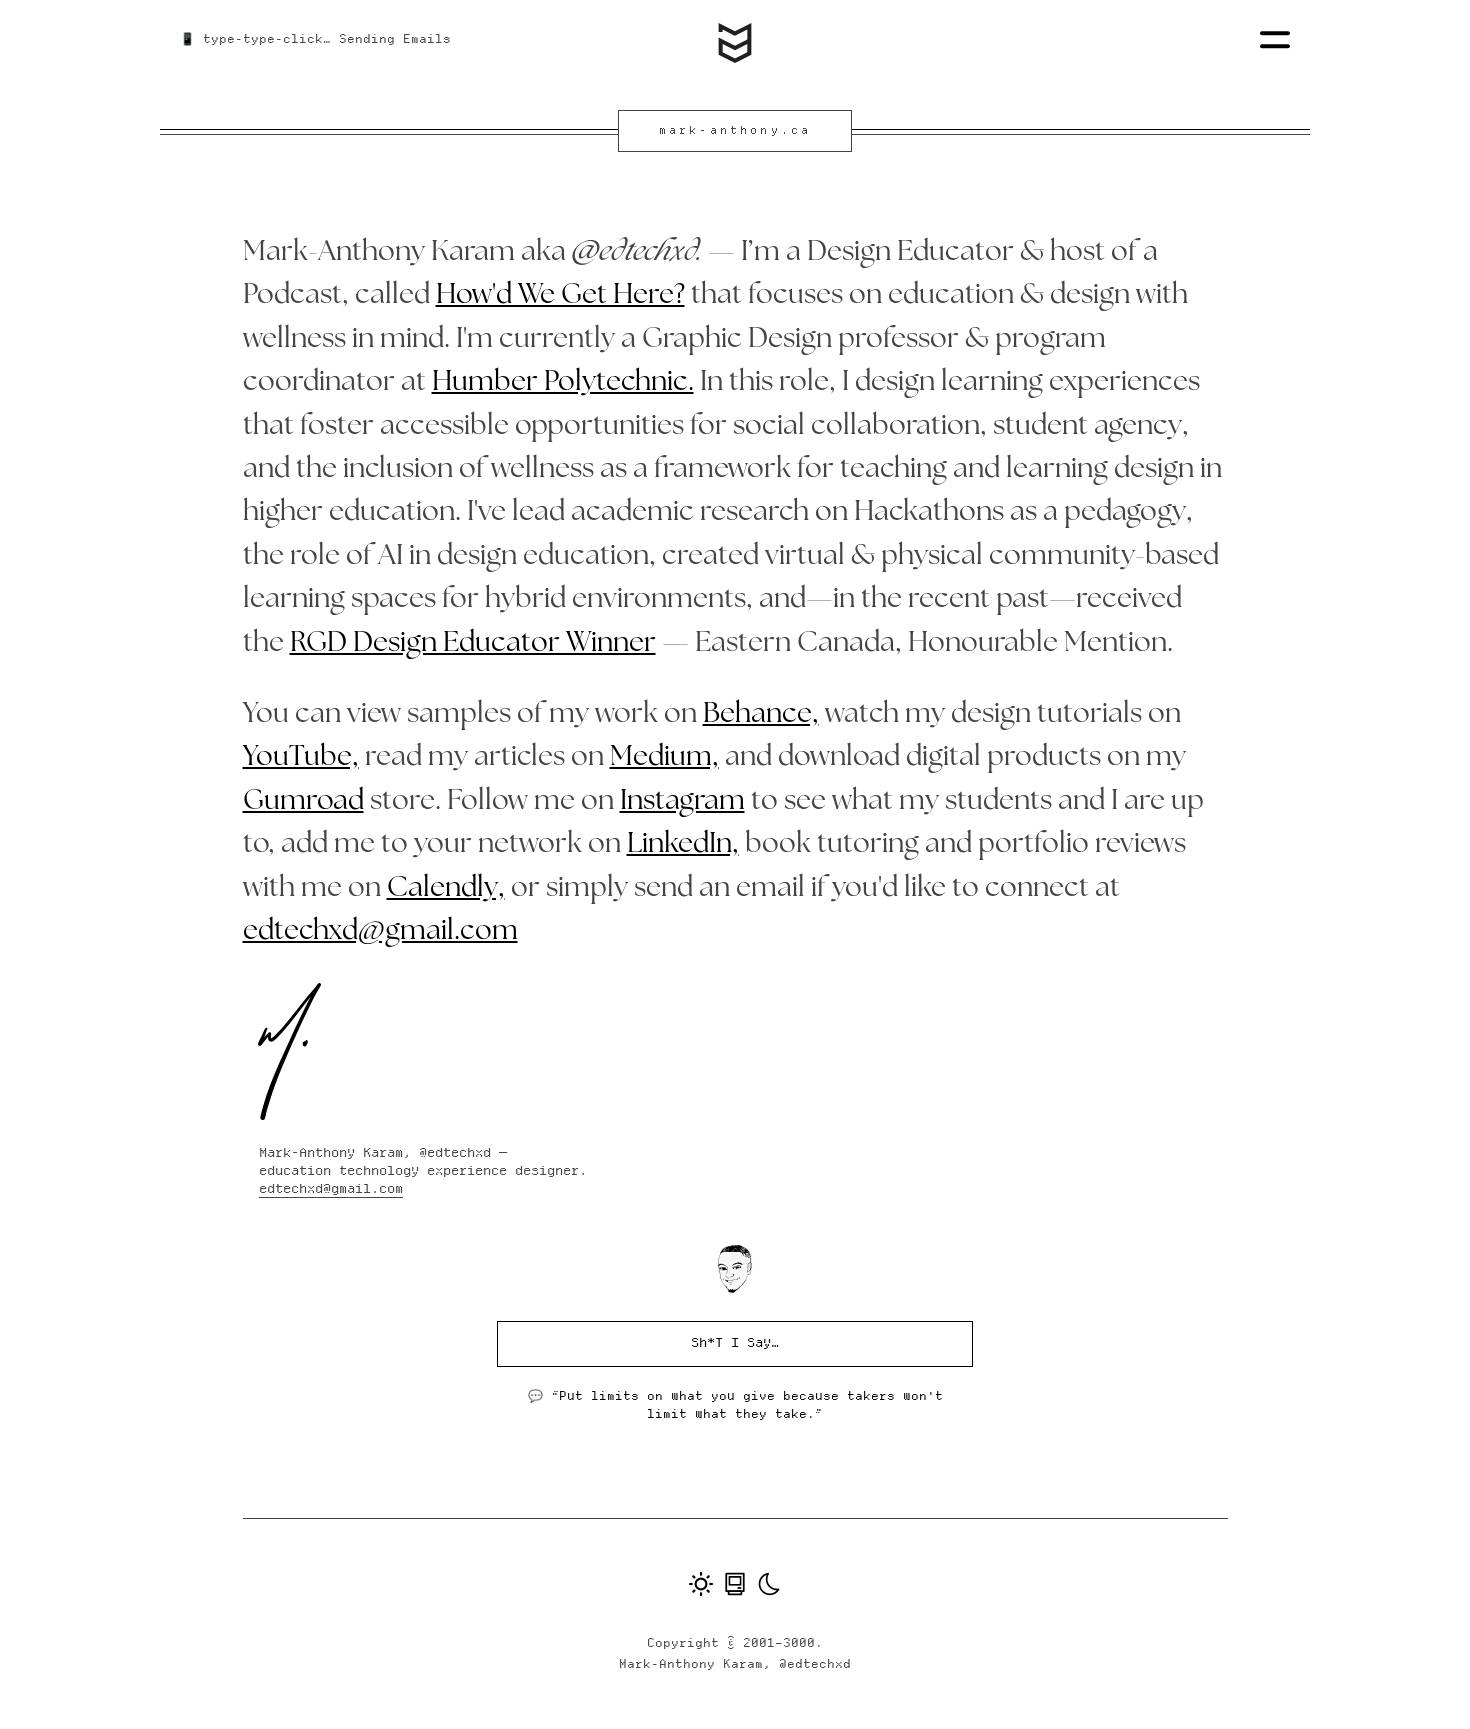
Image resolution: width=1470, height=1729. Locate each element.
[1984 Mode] (735, 1586)
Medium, (664, 758)
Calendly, (446, 889)
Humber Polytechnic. (563, 383)
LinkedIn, (683, 845)
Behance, (761, 715)
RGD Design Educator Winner (473, 644)
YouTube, (301, 758)
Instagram (682, 802)
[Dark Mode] (769, 1586)
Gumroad (303, 802)
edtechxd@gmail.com (380, 932)
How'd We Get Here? (560, 296)
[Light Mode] (701, 1586)
